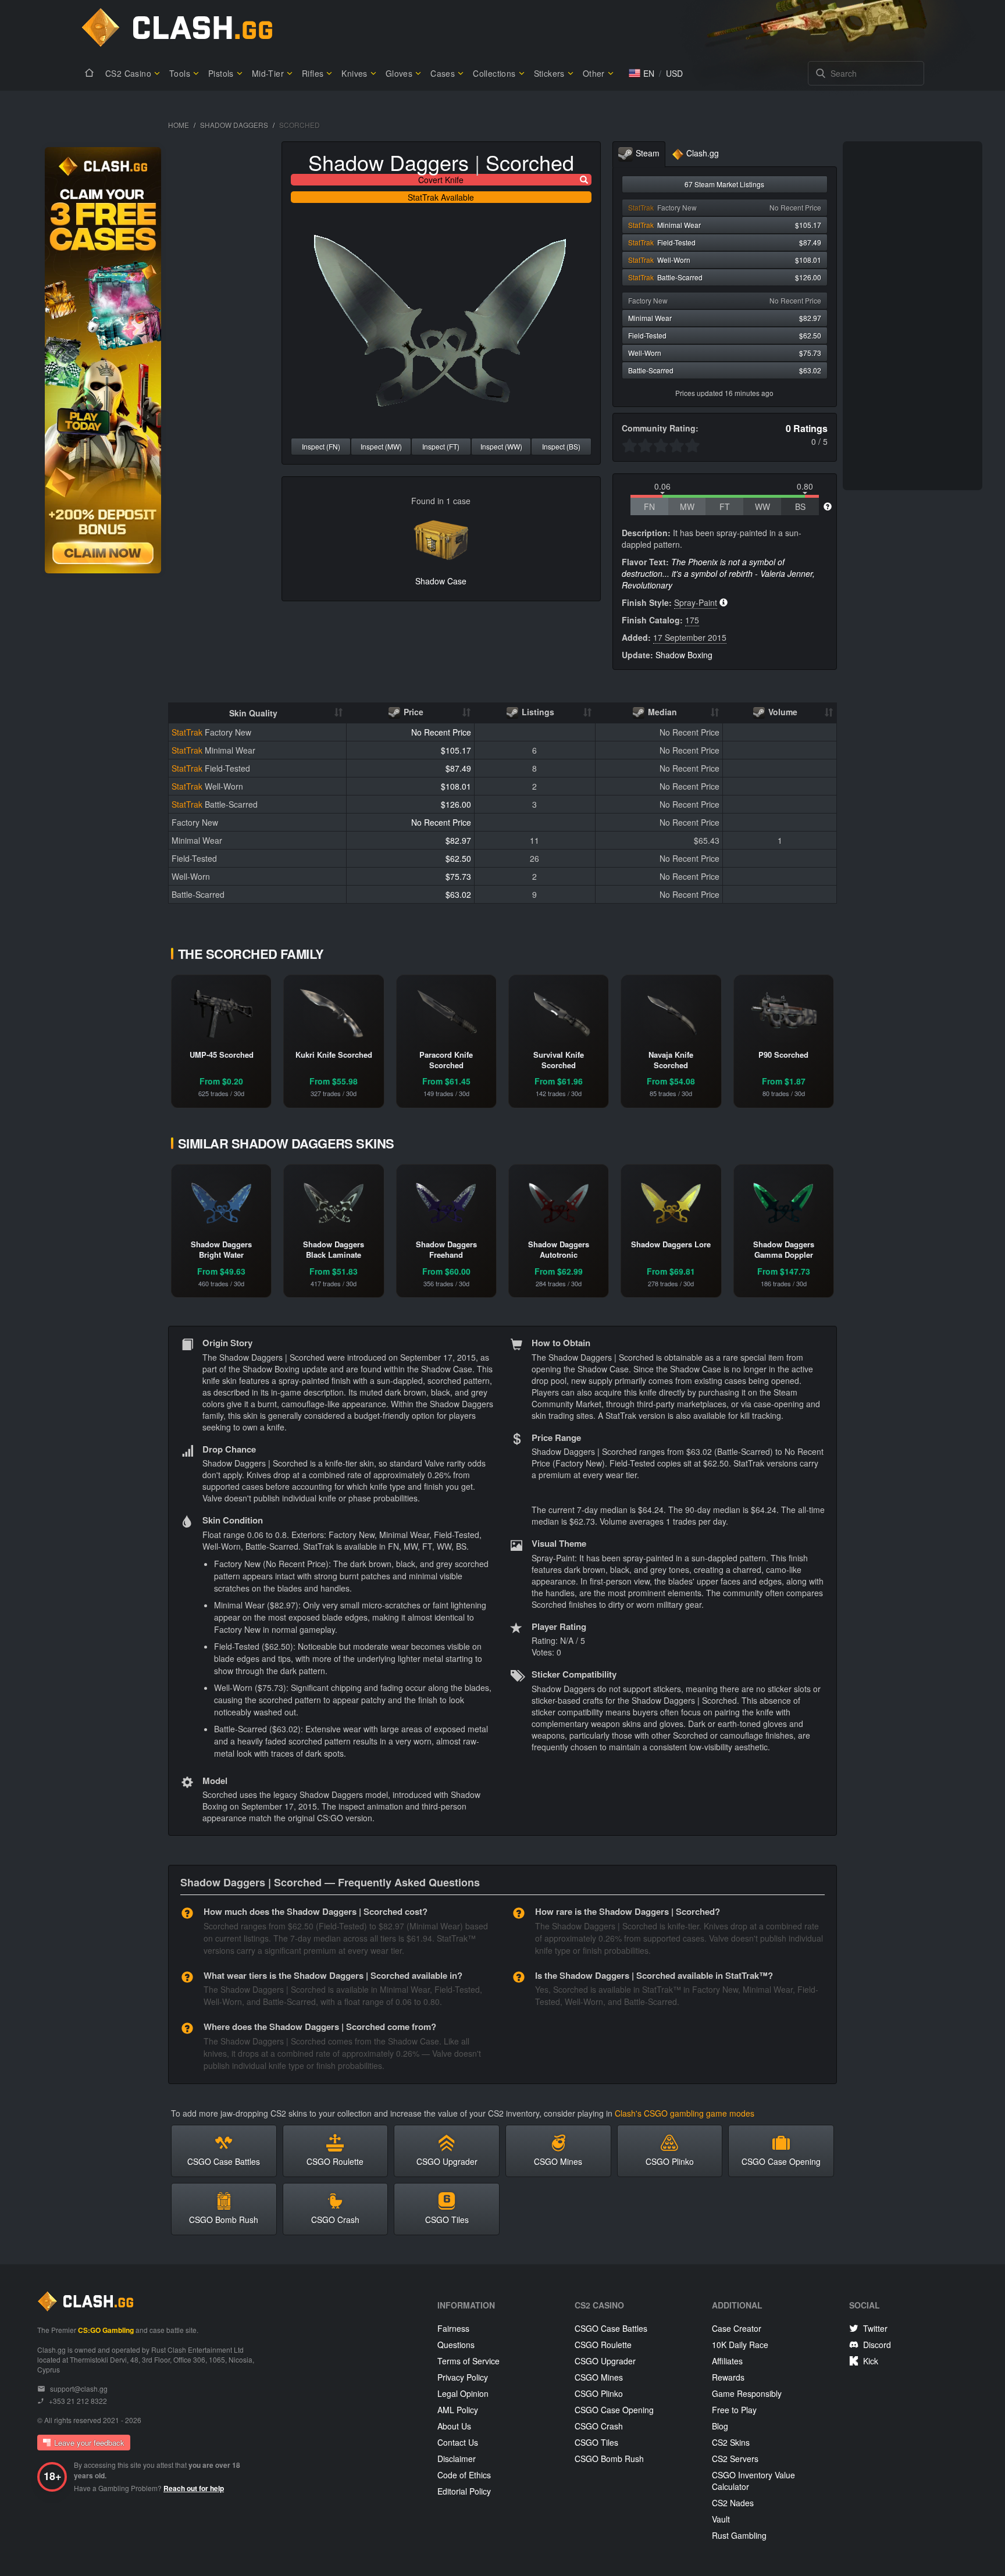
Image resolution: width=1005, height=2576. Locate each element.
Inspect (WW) (501, 446)
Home (179, 125)
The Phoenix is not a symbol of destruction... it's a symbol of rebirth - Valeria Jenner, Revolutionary (718, 573)
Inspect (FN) (321, 446)
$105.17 (456, 750)
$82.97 (458, 840)
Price (412, 712)
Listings (537, 712)
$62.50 (458, 858)
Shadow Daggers (234, 125)
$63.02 (458, 894)
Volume (782, 712)
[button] (642, 73)
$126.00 (456, 804)
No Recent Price (441, 732)
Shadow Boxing (684, 655)
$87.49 (458, 768)
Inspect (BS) (561, 446)
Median (661, 712)
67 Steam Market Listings (724, 184)
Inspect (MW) (381, 446)
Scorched (530, 162)
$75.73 (458, 876)
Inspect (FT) (441, 446)
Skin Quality (253, 713)
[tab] (639, 154)
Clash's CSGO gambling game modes (685, 2113)
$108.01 (456, 786)
